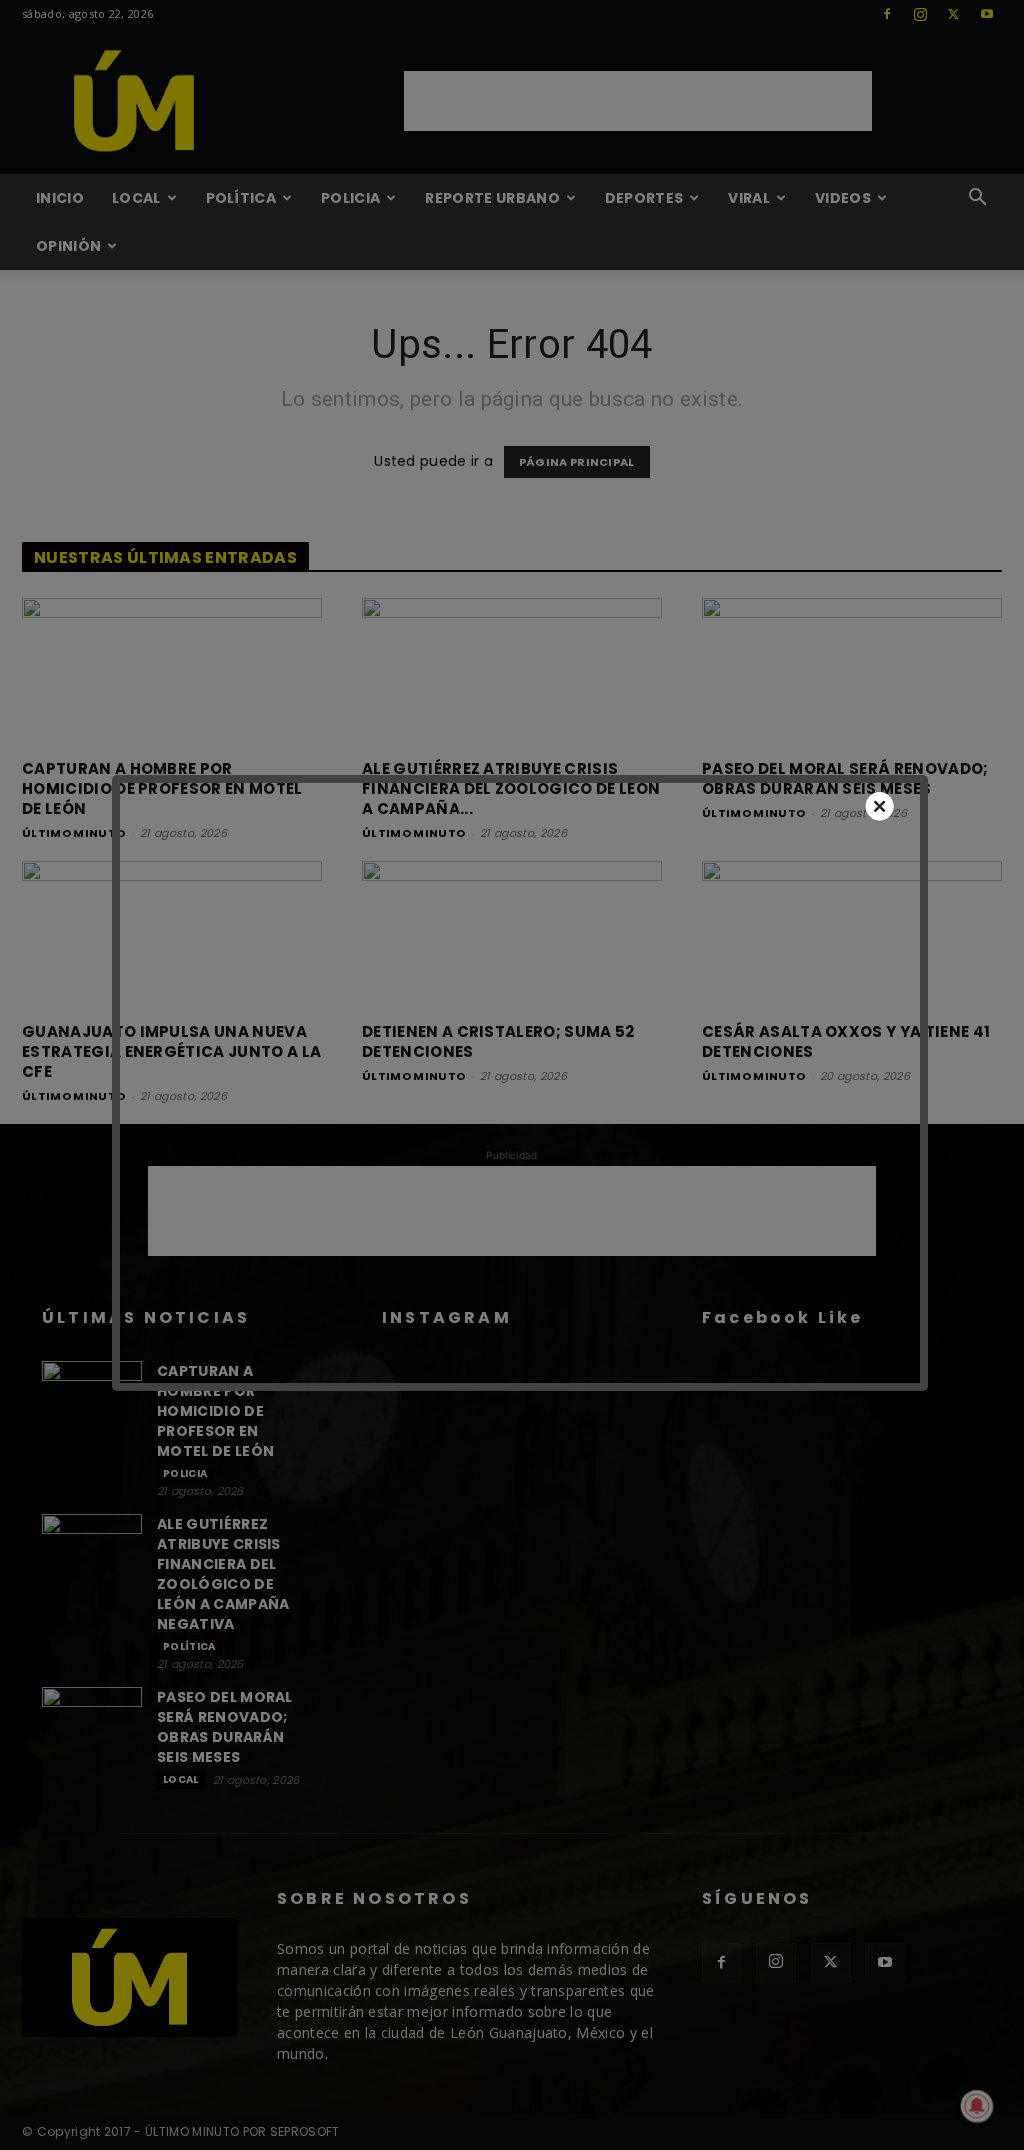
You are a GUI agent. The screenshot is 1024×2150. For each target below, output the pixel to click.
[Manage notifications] (977, 2106)
